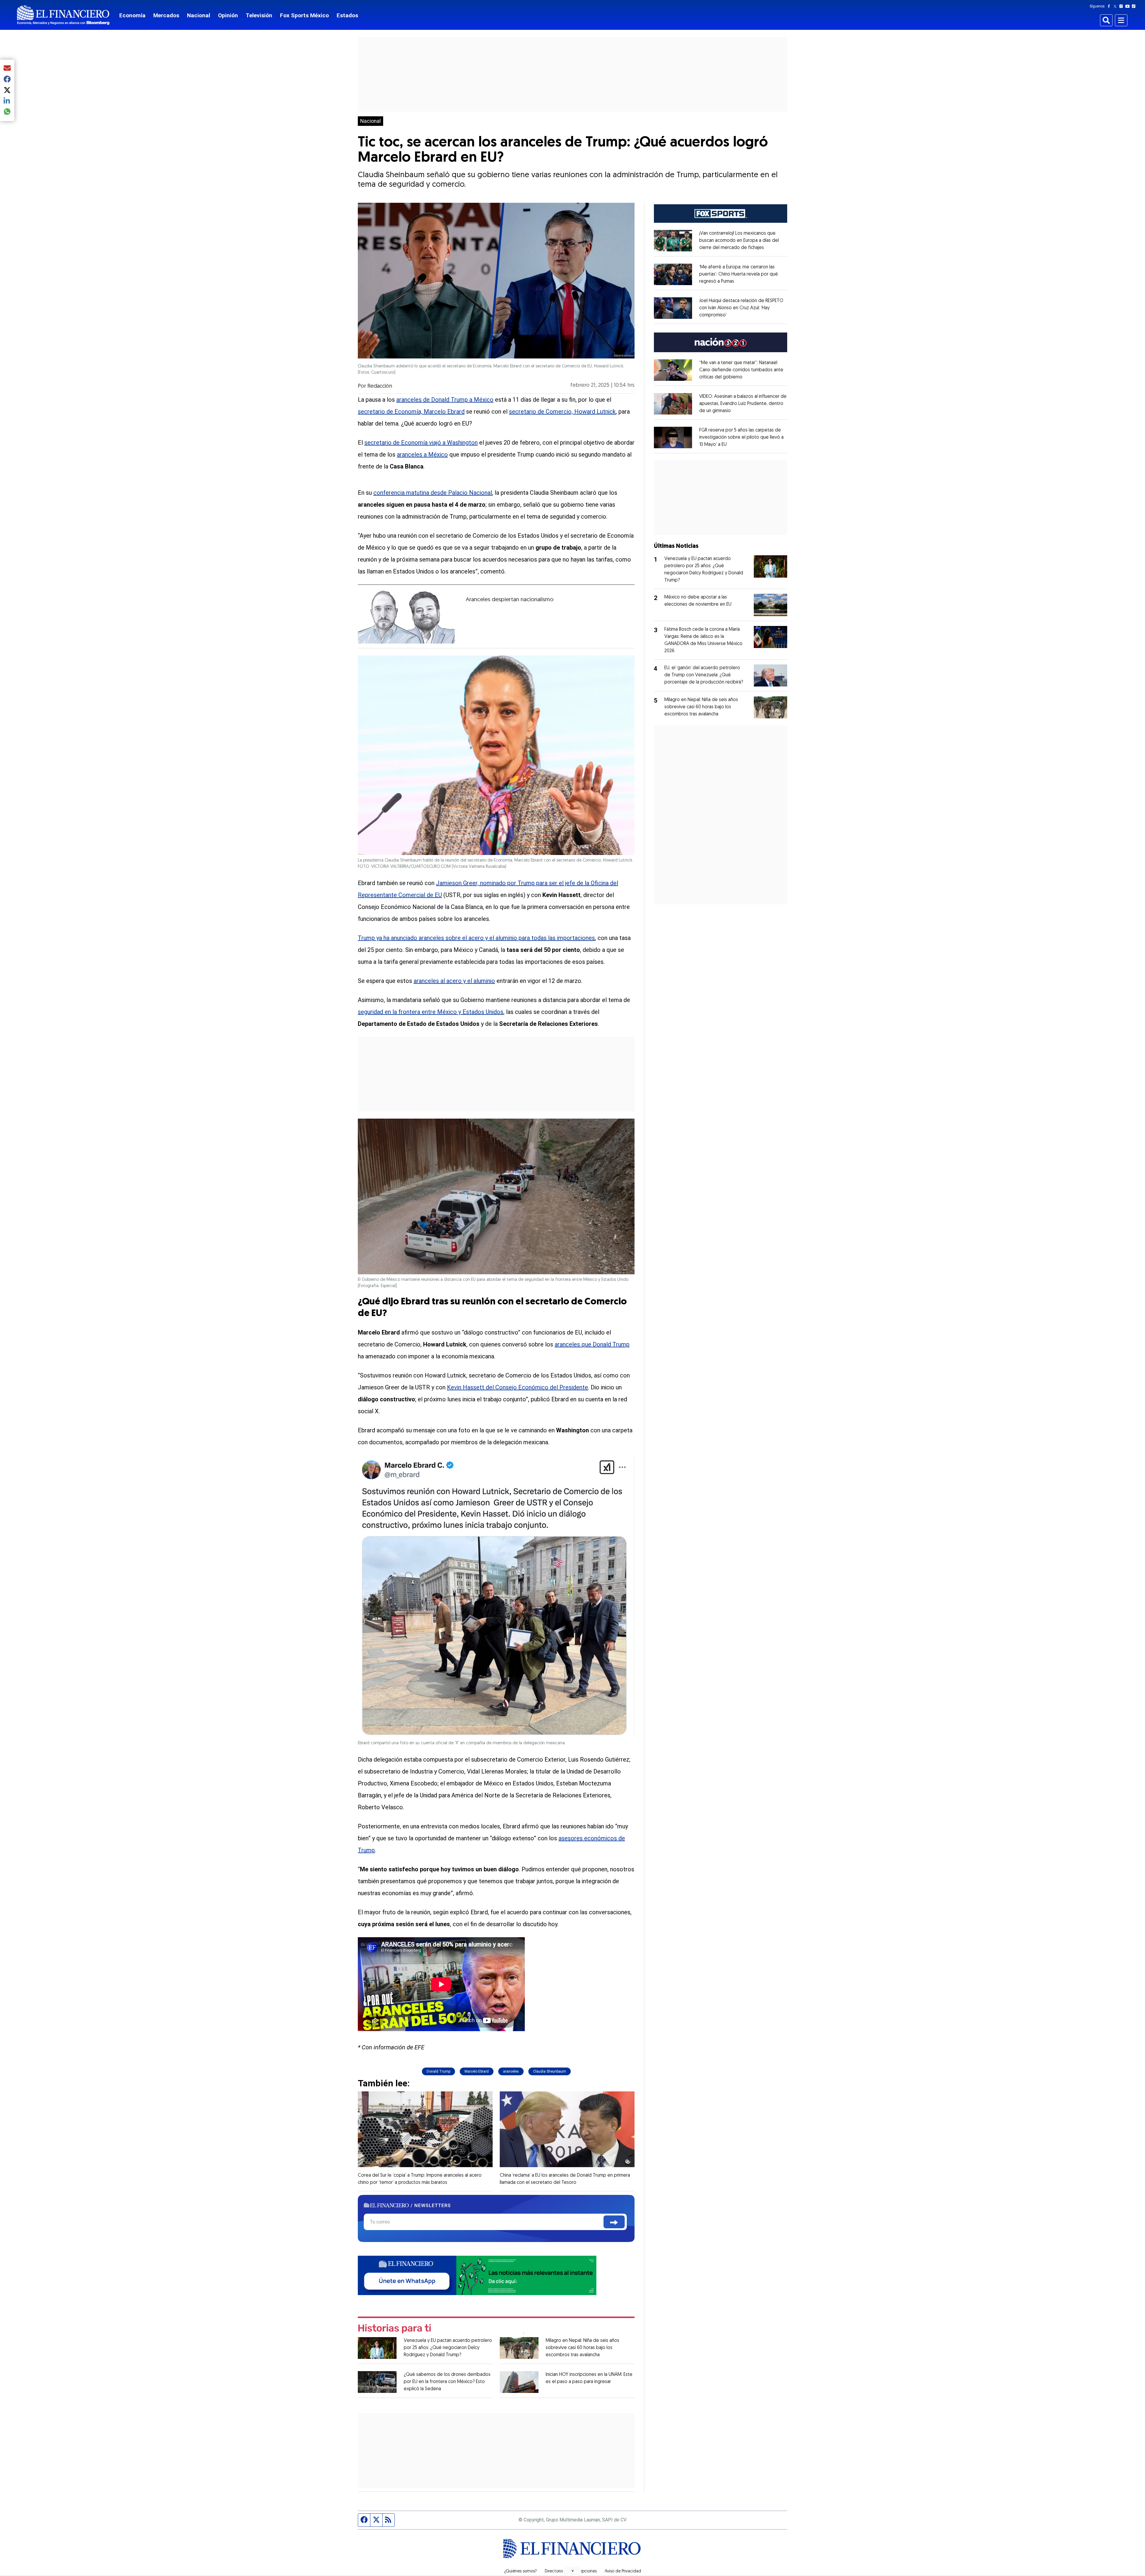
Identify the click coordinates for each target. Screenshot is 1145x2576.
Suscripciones (584, 2572)
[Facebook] (1110, 6)
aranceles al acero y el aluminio (454, 981)
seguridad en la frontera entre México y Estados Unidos (431, 1012)
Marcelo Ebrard (477, 2071)
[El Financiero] (63, 15)
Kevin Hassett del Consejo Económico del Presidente (517, 1387)
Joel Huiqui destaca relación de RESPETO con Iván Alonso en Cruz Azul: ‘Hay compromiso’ (741, 308)
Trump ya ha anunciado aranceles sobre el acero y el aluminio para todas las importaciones (476, 938)
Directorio (554, 2572)
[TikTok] (1135, 6)
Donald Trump (438, 2071)
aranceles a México (422, 454)
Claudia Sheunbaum (550, 2071)
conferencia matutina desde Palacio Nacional (433, 493)
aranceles (511, 2071)
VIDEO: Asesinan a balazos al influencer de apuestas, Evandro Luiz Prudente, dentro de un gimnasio (743, 404)
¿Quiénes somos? (520, 2572)
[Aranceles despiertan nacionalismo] (406, 616)
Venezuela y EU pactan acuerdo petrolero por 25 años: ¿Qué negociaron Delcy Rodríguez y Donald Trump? (448, 2348)
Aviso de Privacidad (623, 2572)
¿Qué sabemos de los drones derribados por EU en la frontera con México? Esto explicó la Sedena (447, 2382)
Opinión (228, 15)
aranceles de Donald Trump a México (445, 400)
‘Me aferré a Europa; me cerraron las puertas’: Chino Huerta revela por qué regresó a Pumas (739, 274)
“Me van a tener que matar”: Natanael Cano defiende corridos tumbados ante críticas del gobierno (741, 370)
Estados (347, 15)
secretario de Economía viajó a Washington (421, 443)
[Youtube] (1129, 6)
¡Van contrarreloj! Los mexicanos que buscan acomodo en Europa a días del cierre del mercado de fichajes (739, 241)
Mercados (166, 15)
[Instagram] (1122, 6)
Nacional (199, 15)
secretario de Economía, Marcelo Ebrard (411, 412)
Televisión (259, 15)
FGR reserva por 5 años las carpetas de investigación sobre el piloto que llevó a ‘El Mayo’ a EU (741, 437)
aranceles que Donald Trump (592, 1344)
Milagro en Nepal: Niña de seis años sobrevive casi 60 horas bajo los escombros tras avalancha (582, 2348)
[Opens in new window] (673, 241)
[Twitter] (1116, 6)
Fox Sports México (304, 15)
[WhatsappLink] (477, 2275)
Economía (132, 15)
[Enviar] (614, 2222)
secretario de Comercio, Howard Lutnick (562, 412)
